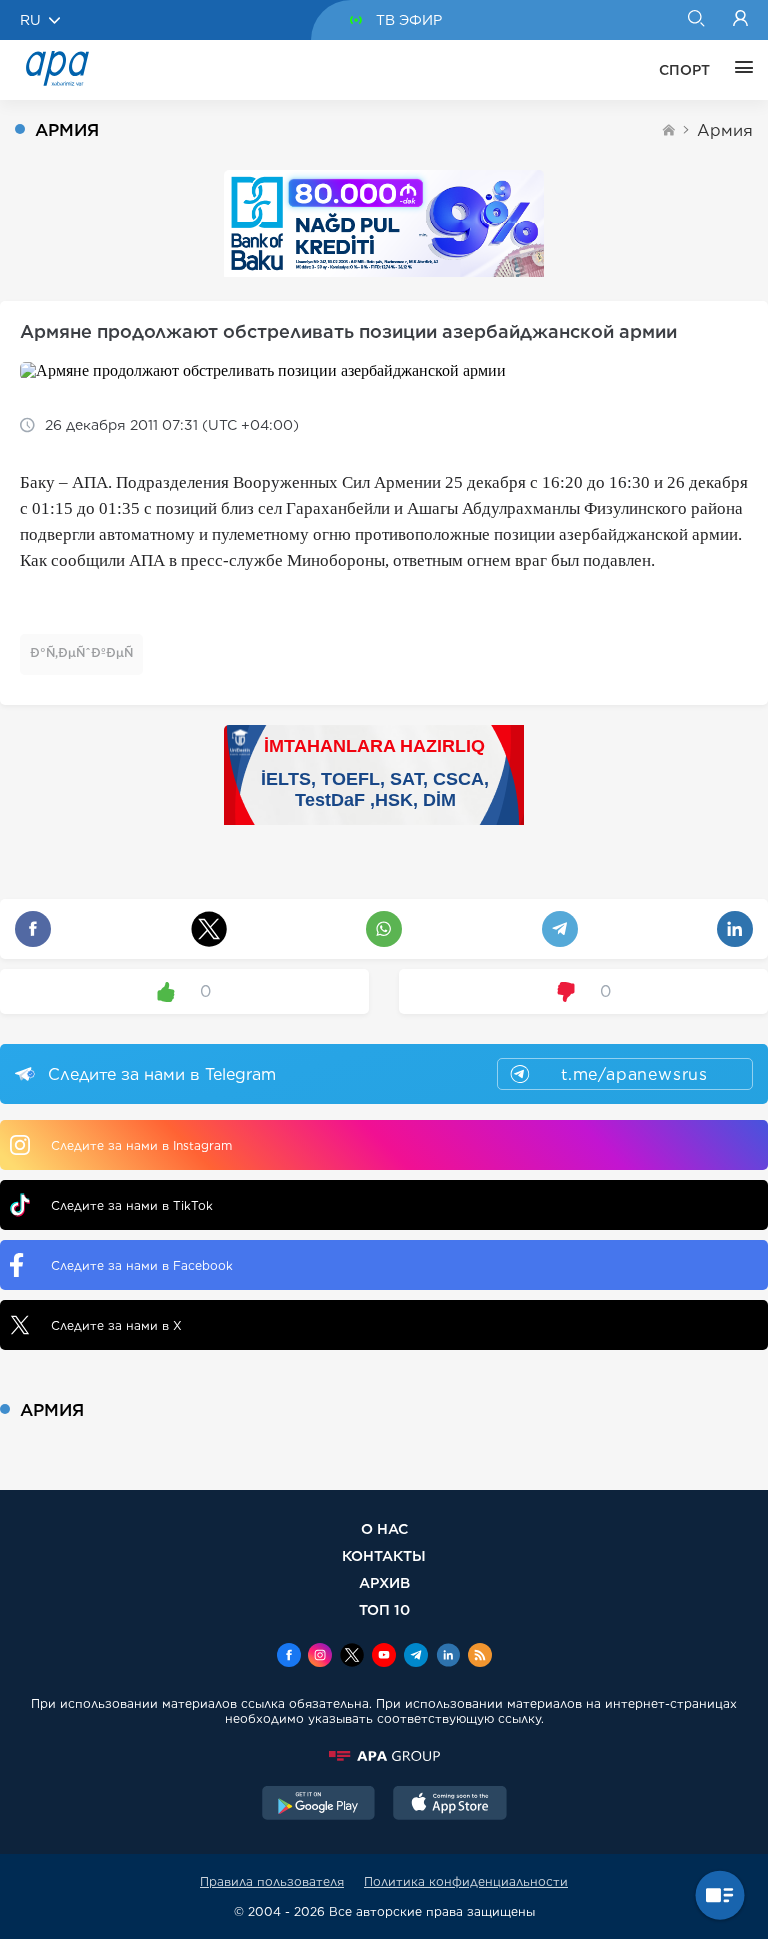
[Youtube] (384, 1657)
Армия (725, 130)
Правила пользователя (272, 1881)
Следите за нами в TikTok (132, 1205)
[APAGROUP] (384, 1756)
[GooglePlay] (319, 1805)
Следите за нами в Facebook (142, 1265)
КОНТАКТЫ (384, 1555)
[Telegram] (416, 1657)
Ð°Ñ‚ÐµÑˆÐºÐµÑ (81, 652)
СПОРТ (684, 70)
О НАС (384, 1528)
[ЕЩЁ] (739, 70)
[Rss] (480, 1657)
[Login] (740, 20)
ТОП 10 (384, 1609)
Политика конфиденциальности (466, 1881)
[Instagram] (320, 1657)
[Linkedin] (448, 1657)
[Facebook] (289, 1657)
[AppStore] (450, 1805)
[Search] (695, 20)
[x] (352, 1657)
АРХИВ (384, 1582)
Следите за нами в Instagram (141, 1145)
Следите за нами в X (116, 1325)
